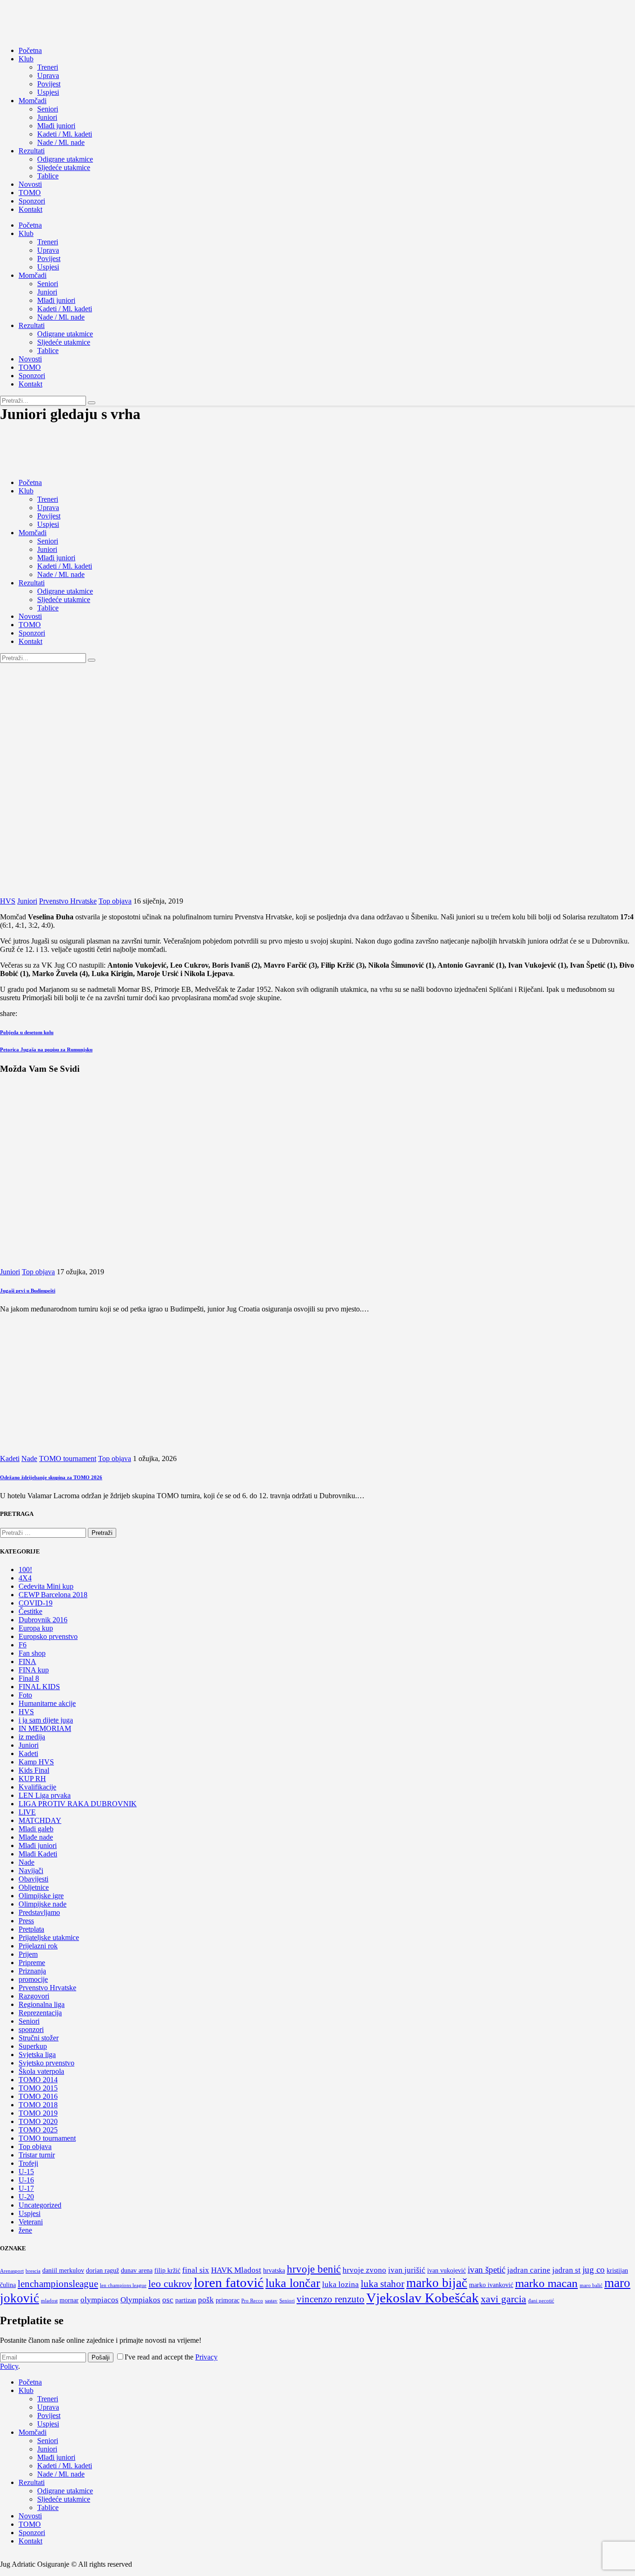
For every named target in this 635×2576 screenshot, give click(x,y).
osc (168, 2300)
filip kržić (167, 2271)
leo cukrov (170, 2284)
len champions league (123, 2285)
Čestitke (30, 1611)
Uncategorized (40, 2205)
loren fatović (229, 2283)
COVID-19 (36, 1603)
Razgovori (34, 1996)
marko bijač (437, 2283)
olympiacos (99, 2300)
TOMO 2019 (38, 2113)
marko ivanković (491, 2285)
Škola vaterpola (41, 2071)
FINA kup (34, 1670)
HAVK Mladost (236, 2270)
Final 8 (29, 1678)
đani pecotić (541, 2301)
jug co (594, 2270)
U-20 (26, 2197)
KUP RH (32, 1779)
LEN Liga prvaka (45, 1795)
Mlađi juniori (38, 1845)
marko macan (546, 2283)
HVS (8, 901)
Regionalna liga (42, 2004)
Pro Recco (252, 2301)
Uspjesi (30, 2213)
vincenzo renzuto (331, 2299)
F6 (23, 1645)
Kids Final (34, 1770)
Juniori (27, 901)
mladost (49, 2301)
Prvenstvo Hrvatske (68, 901)
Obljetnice (34, 1887)
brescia (33, 2271)
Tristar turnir (37, 2155)
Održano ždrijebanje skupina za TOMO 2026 (51, 1477)
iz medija (32, 1737)
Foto (25, 1695)
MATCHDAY (40, 1820)
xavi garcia (503, 2299)
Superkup (33, 2046)
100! (25, 1570)
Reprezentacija (40, 2013)
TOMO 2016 (38, 2096)
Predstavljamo (39, 1912)
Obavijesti (33, 1879)
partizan (186, 2300)
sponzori (31, 2029)
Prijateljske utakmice (49, 1937)
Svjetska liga (37, 2055)
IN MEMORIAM (45, 1728)
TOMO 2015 (38, 2088)
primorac (228, 2300)
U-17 (26, 2188)
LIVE (27, 1812)
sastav (271, 2301)
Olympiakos (140, 2300)
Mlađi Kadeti (38, 1854)
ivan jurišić (407, 2270)
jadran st (566, 2270)
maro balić (591, 2285)
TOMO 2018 (38, 2105)
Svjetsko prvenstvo (46, 2063)
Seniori (29, 2021)
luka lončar (293, 2283)
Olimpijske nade (43, 1904)
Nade (29, 1458)
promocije (33, 1979)
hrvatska (274, 2271)
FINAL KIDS (39, 1687)
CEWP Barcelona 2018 (53, 1595)
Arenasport (12, 2271)
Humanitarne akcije (47, 1703)
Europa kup (36, 1628)
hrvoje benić (314, 2269)
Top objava (115, 901)
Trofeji (28, 2163)
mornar (69, 2300)
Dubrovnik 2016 (43, 1620)
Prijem (28, 1954)
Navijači (31, 1871)
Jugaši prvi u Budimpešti (28, 1291)
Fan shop (32, 1653)
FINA (27, 1662)
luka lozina (341, 2284)
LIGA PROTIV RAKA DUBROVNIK (78, 1804)
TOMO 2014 (38, 2080)
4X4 (25, 1578)
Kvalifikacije (37, 1787)
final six (196, 2270)
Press (26, 1921)
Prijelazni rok (38, 1946)
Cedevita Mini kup (46, 1586)
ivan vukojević (446, 2271)
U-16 (26, 2180)
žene (25, 2230)
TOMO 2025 (38, 2130)
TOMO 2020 (38, 2121)
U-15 (26, 2172)
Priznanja (32, 1971)
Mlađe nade (36, 1837)
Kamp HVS (36, 1762)
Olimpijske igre (41, 1896)
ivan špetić (486, 2270)
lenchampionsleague (58, 2284)
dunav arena (137, 2271)
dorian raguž (103, 2271)
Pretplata (31, 1929)
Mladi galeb (36, 1829)
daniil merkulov (63, 2271)
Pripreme (32, 1963)
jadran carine (529, 2270)
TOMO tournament (68, 1458)
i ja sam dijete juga (46, 1720)
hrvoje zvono (364, 2270)
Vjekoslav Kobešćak (423, 2298)
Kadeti (10, 1458)
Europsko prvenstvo (48, 1636)
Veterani (31, 2222)
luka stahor (383, 2284)
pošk (206, 2300)
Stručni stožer (39, 2038)
